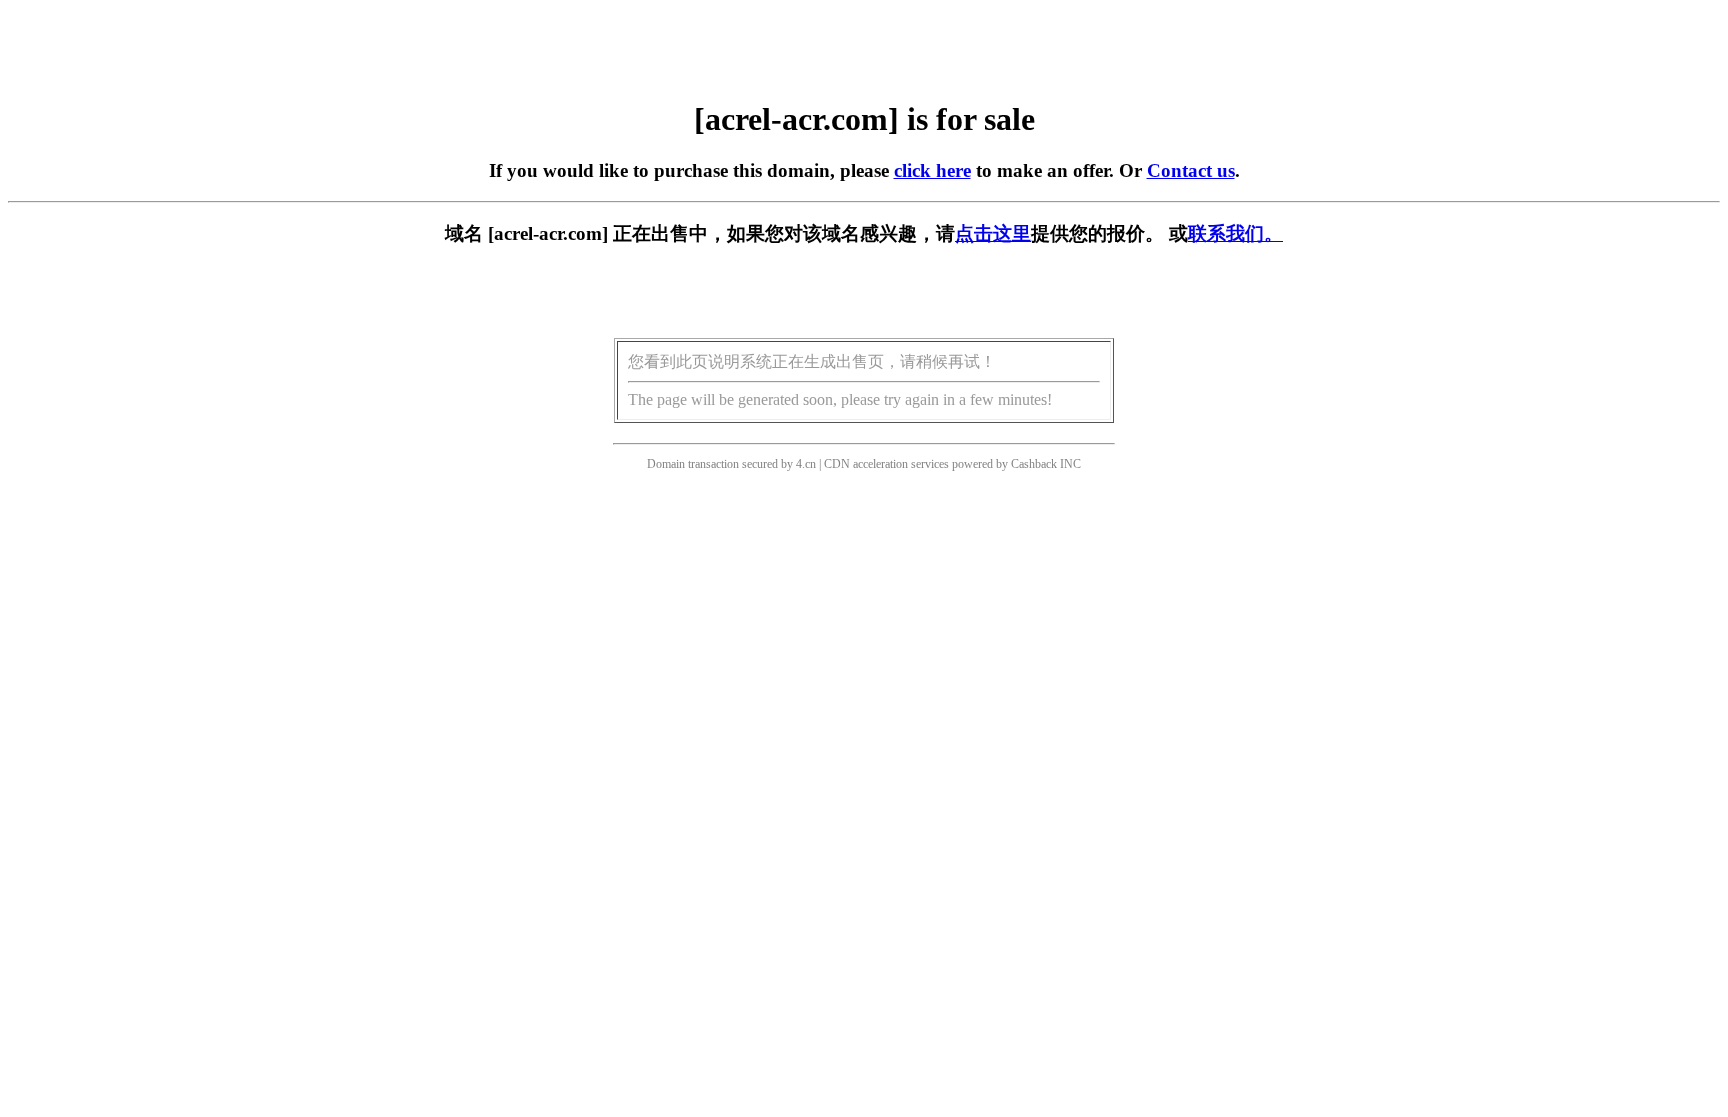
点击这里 (993, 233)
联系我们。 (1235, 233)
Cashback (1034, 464)
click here (932, 170)
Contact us (1191, 170)
